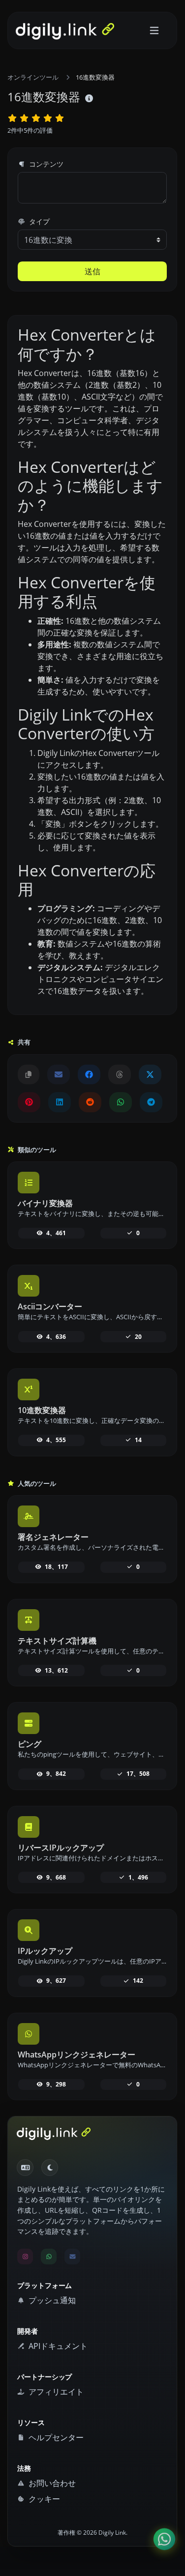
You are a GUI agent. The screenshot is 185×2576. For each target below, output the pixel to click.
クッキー (43, 2499)
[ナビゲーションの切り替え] (154, 31)
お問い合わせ (51, 2483)
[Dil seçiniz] (25, 2168)
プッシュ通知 (51, 2300)
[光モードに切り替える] (50, 2168)
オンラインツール (33, 77)
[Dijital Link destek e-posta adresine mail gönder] (59, 1074)
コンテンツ (45, 164)
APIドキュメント (57, 2346)
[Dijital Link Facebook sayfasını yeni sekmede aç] (89, 1074)
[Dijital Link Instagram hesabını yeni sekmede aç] (25, 2257)
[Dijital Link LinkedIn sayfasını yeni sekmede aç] (60, 1102)
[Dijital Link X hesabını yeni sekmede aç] (150, 1074)
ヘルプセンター (55, 2437)
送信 (92, 271)
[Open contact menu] (164, 2539)
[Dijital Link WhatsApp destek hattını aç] (121, 1102)
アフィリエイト (55, 2392)
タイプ (38, 221)
